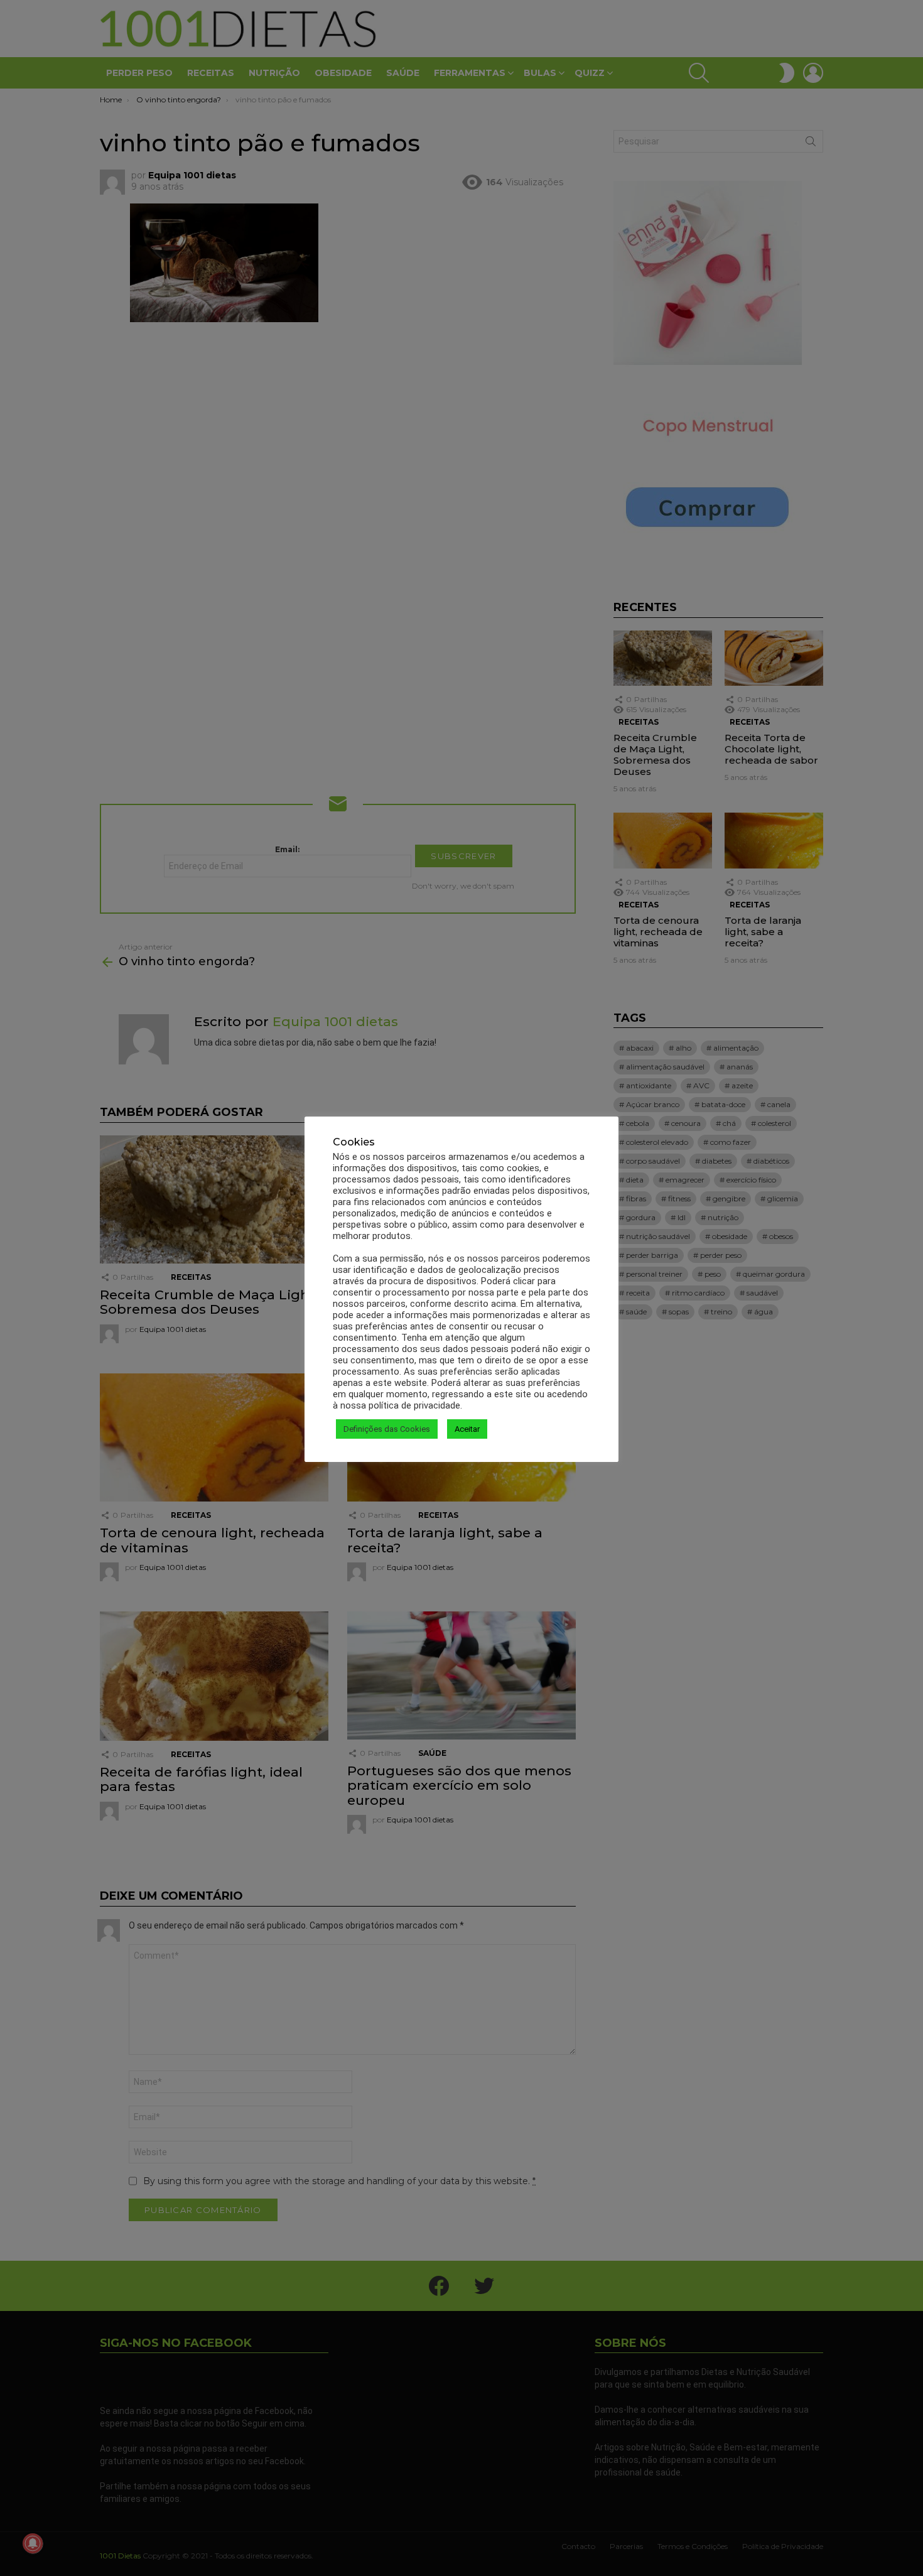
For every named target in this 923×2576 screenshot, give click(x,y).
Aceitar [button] (467, 1429)
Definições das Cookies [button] (387, 1429)
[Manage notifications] (33, 2543)
